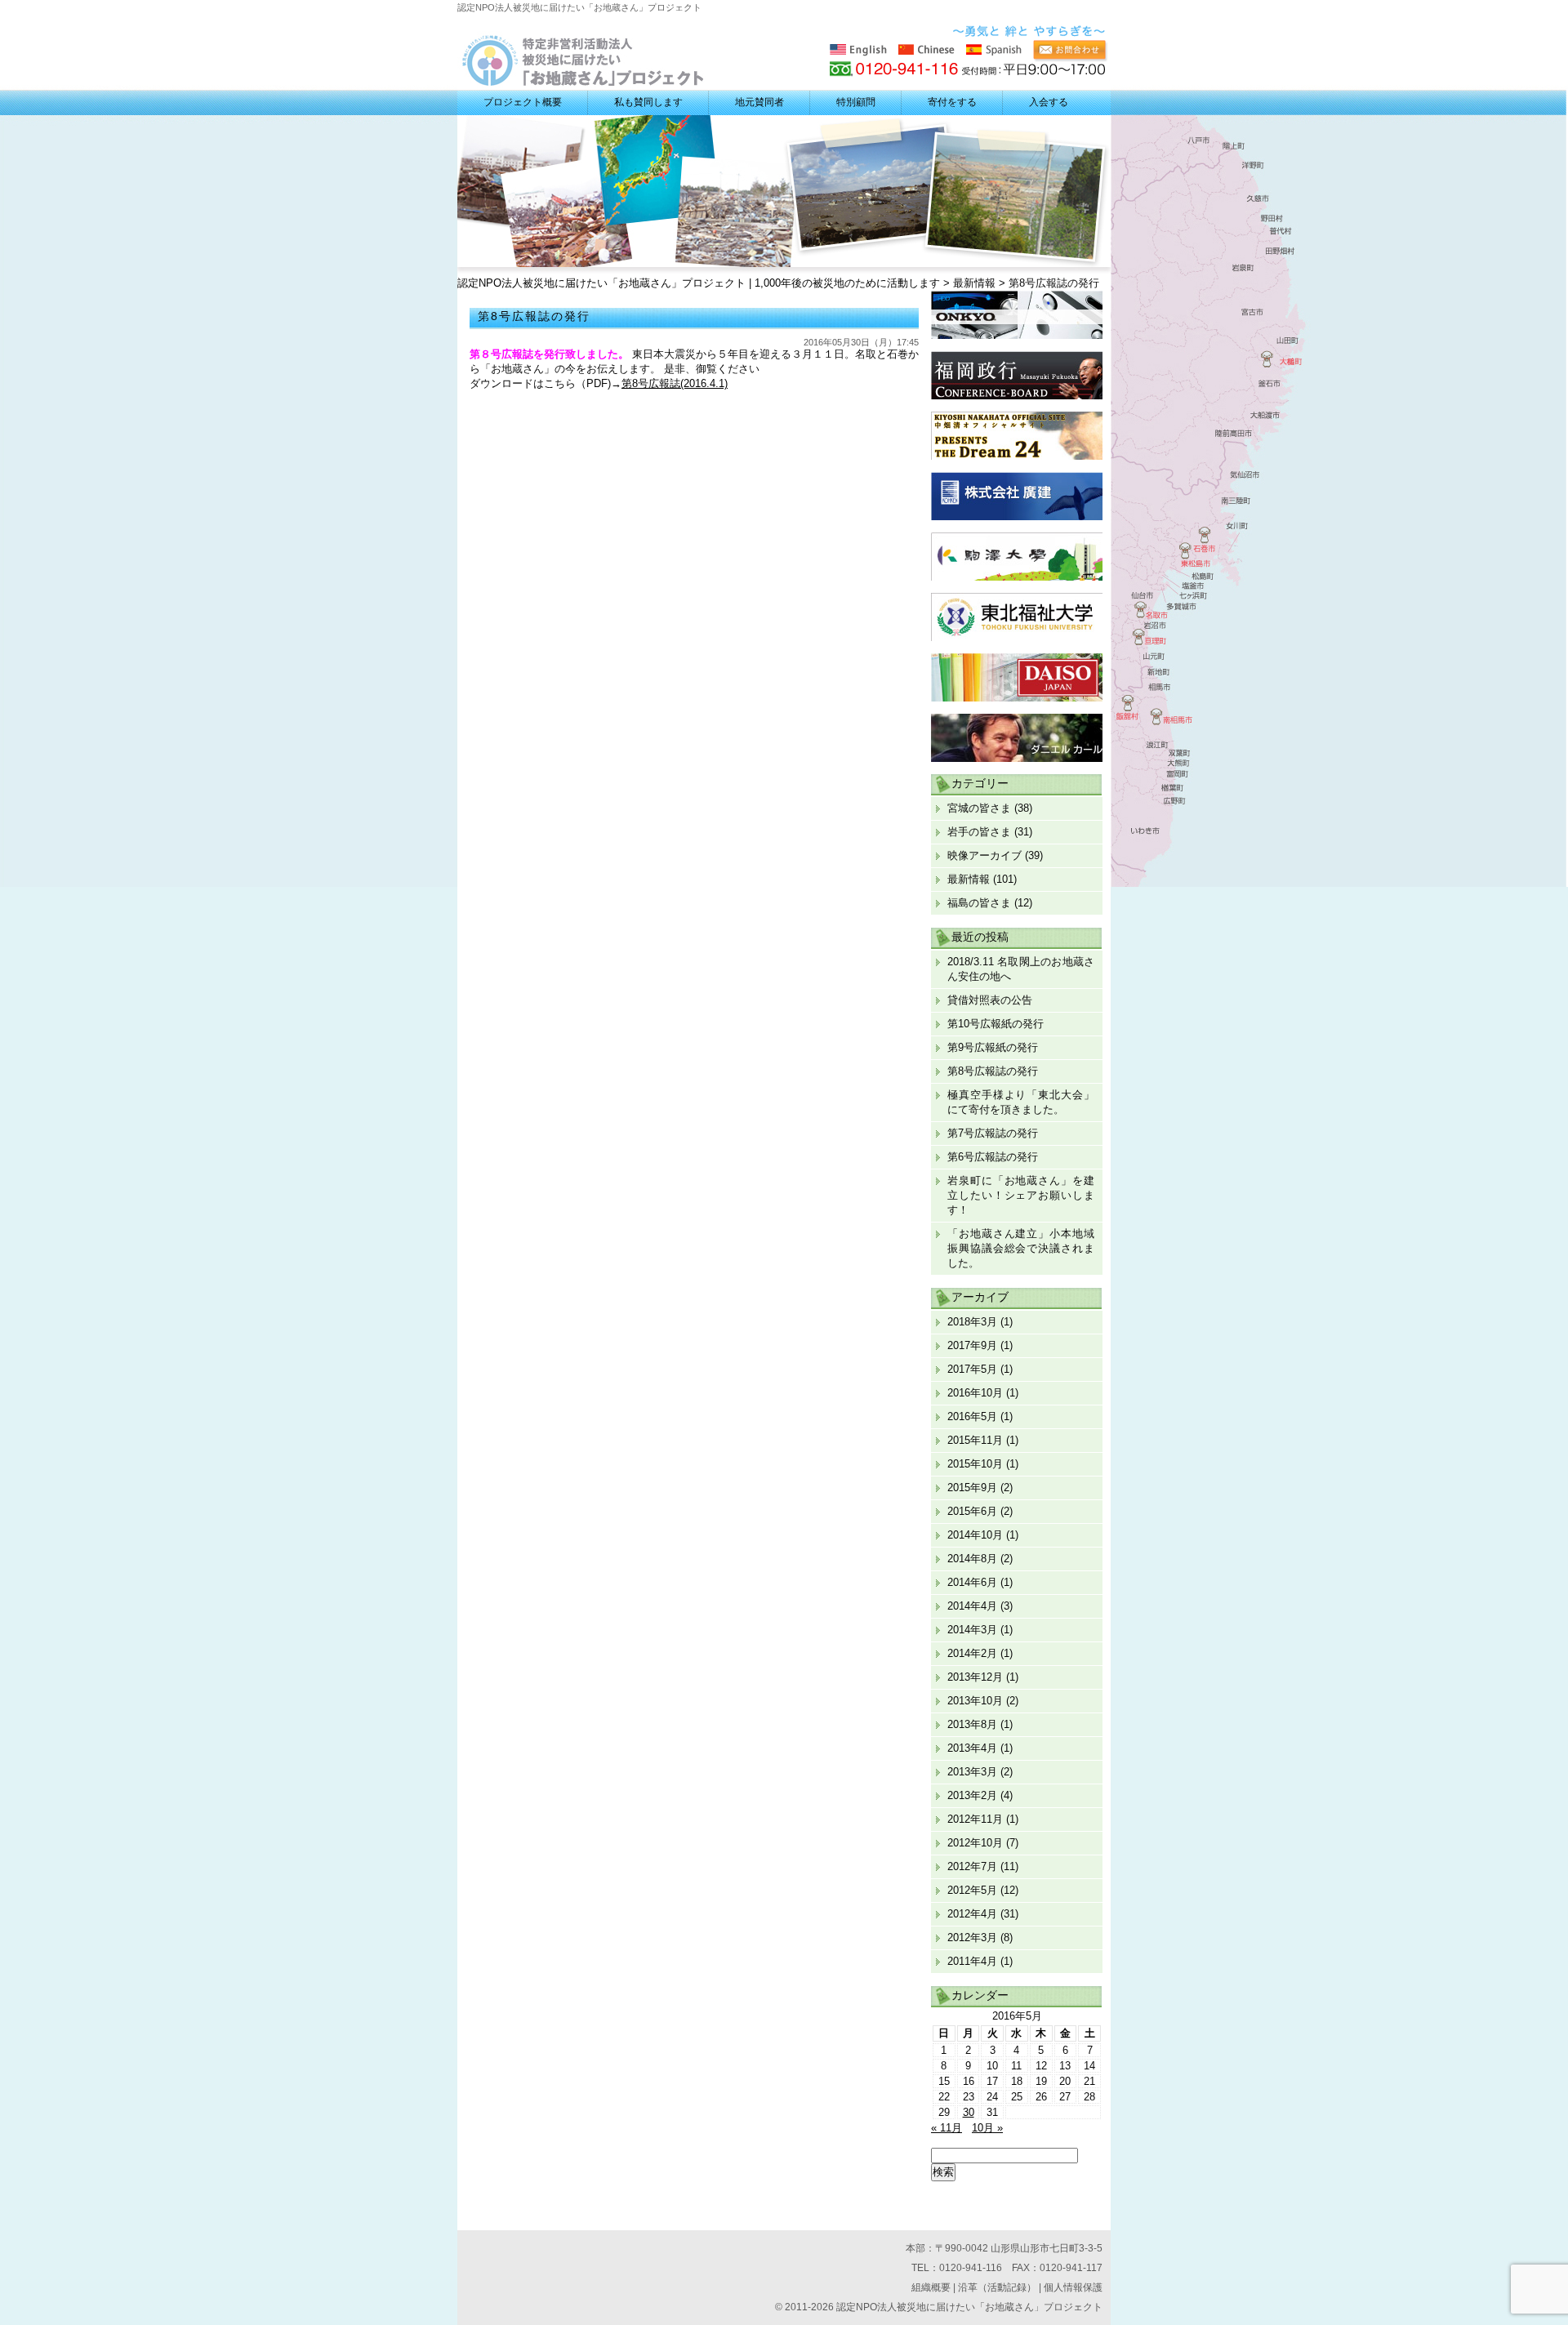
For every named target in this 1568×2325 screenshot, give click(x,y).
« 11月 (947, 2128)
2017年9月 (972, 1345)
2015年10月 (975, 1464)
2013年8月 (972, 1724)
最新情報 (969, 879)
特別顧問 (856, 102)
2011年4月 (972, 1961)
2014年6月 (972, 1582)
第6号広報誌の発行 (993, 1157)
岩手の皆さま (979, 832)
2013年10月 (975, 1701)
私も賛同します (648, 102)
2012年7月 (972, 1866)
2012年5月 (972, 1890)
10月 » (987, 2128)
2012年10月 (975, 1843)
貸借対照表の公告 (990, 1000)
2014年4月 (972, 1606)
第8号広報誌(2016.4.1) (675, 383)
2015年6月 (972, 1511)
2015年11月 (975, 1440)
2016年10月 (975, 1393)
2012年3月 (972, 1937)
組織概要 (931, 2287)
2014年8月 (972, 1559)
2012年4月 (972, 1914)
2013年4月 (972, 1748)
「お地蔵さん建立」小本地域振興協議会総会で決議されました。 (1021, 1248)
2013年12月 (975, 1677)
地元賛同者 (759, 102)
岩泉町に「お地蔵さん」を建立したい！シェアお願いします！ (1021, 1195)
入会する (1049, 102)
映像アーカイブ (984, 855)
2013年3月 (972, 1772)
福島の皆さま (979, 903)
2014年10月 (975, 1535)
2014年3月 (972, 1630)
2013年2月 (972, 1795)
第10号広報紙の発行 (996, 1024)
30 (969, 2112)
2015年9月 (972, 1488)
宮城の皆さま (979, 808)
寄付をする (952, 102)
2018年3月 (972, 1322)
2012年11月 (975, 1819)
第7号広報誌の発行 (993, 1133)
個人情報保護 (1073, 2287)
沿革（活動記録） (997, 2287)
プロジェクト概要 (523, 102)
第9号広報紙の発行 (993, 1047)
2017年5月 (972, 1369)
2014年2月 (972, 1653)
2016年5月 (972, 1416)
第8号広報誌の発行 (993, 1071)
